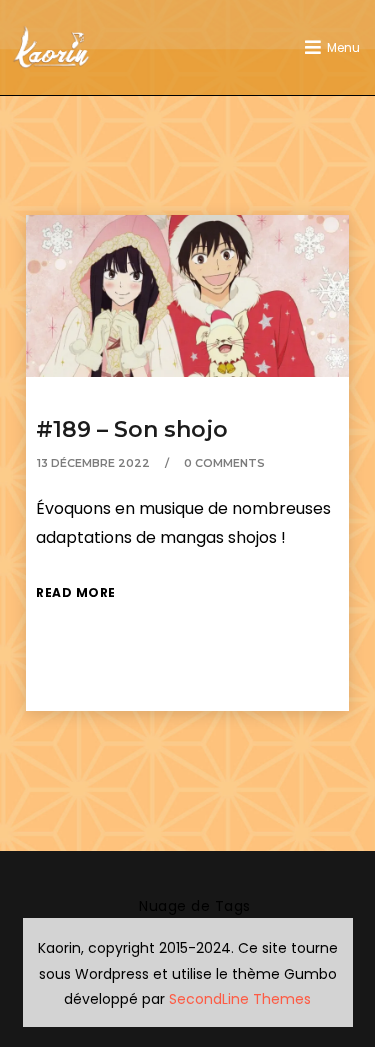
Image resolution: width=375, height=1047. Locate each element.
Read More (76, 592)
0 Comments (224, 463)
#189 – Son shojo (132, 429)
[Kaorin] (51, 47)
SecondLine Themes (240, 999)
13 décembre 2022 (93, 463)
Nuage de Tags (195, 906)
